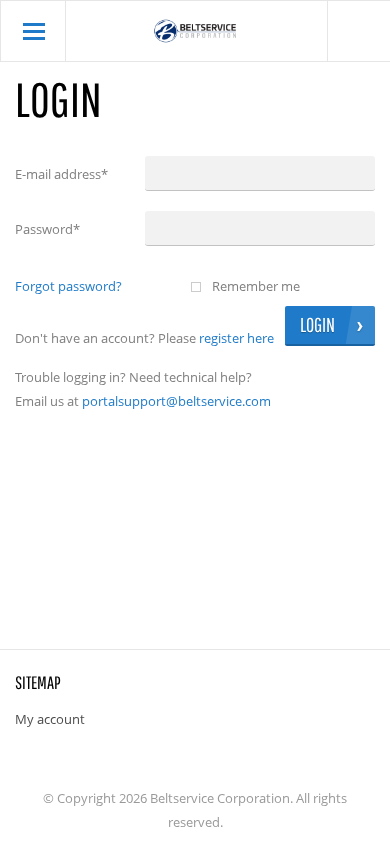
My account (50, 719)
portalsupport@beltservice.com (176, 401)
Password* (47, 229)
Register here (236, 338)
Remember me (256, 286)
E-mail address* (61, 174)
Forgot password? (68, 286)
